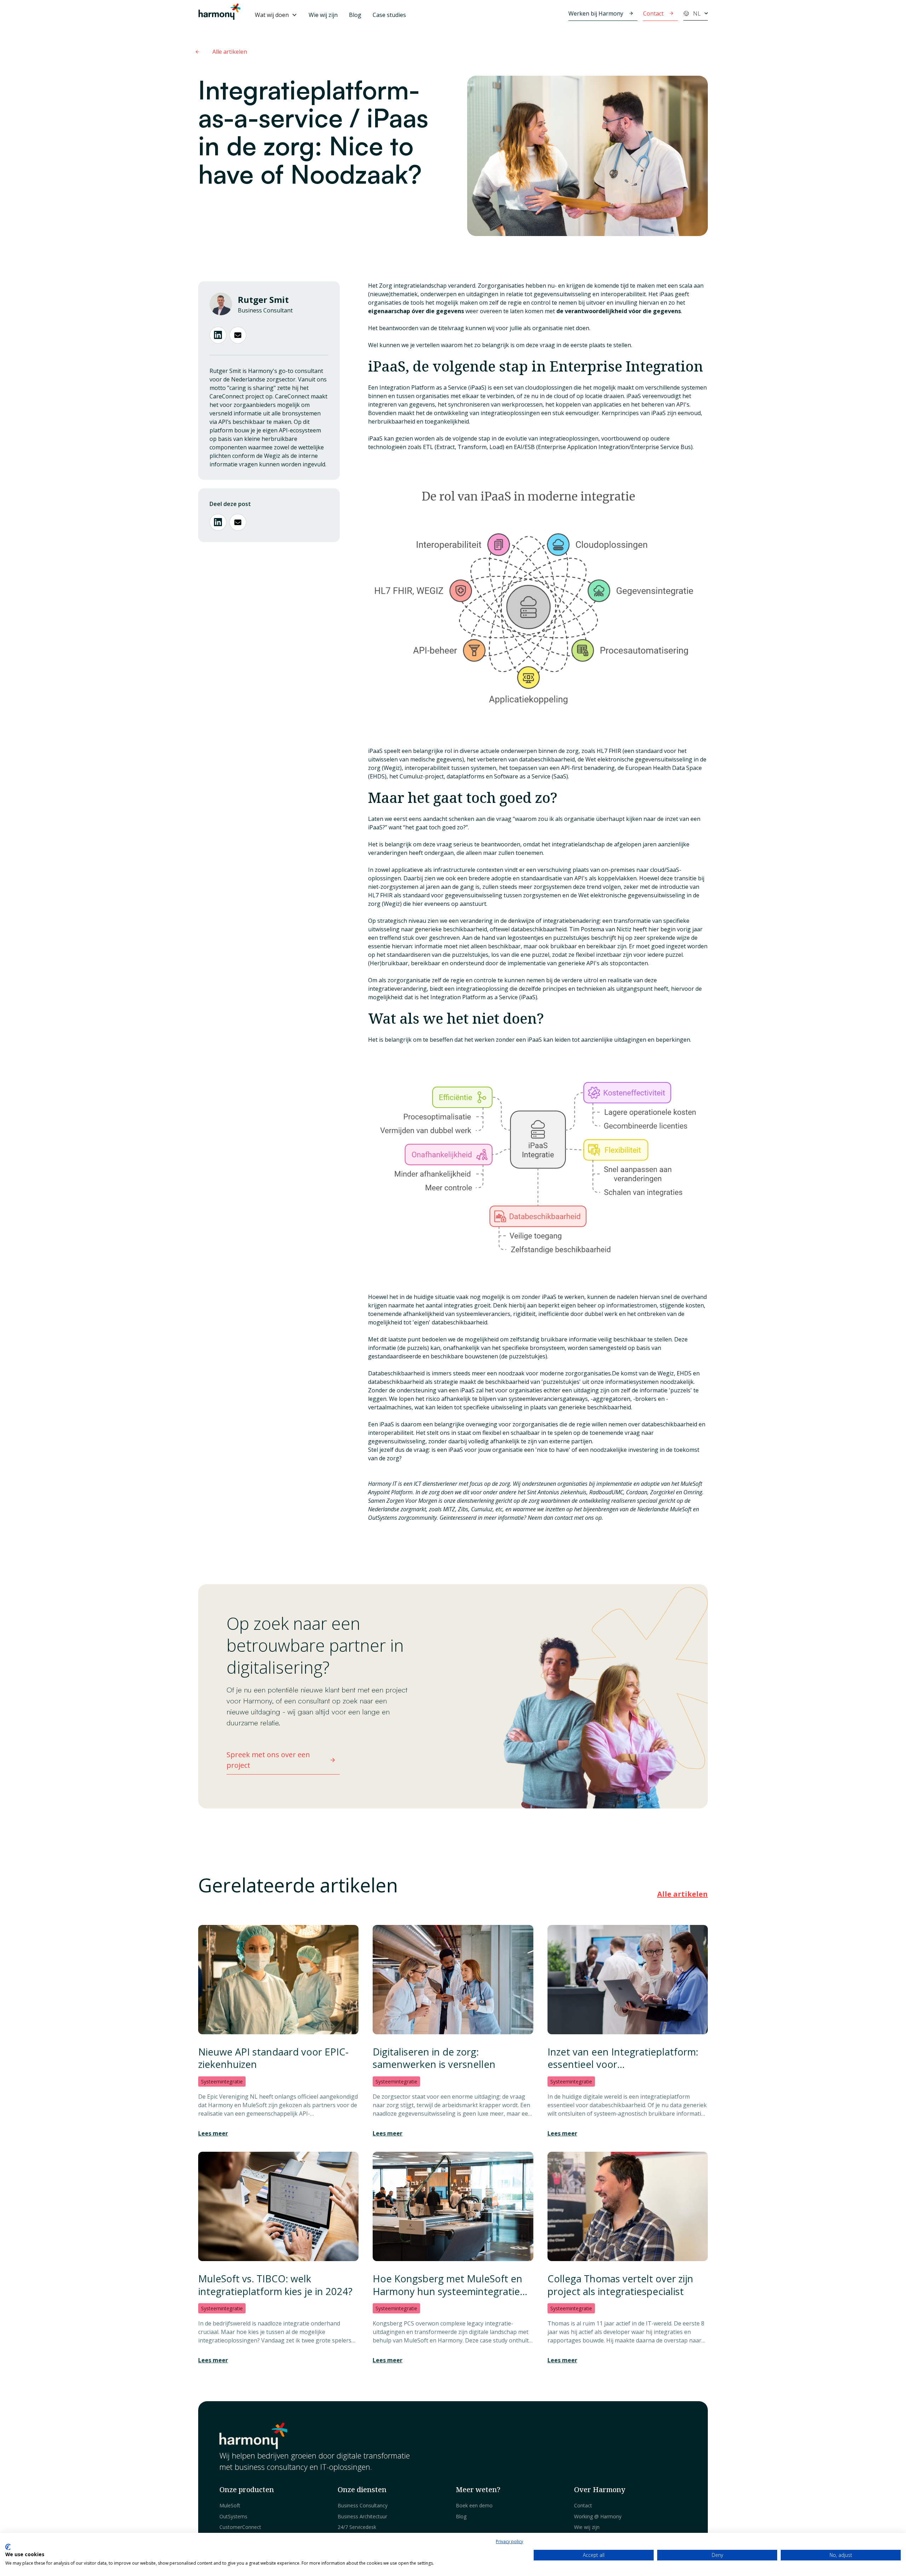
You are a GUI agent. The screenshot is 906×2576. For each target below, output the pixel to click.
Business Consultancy (363, 2505)
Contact (583, 2505)
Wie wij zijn (323, 15)
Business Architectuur (362, 2516)
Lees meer (213, 2133)
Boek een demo (474, 2505)
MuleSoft (230, 2505)
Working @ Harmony (598, 2516)
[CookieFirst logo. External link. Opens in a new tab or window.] (8, 2547)
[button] (276, 15)
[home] (219, 15)
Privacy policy (509, 2541)
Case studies (389, 15)
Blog (355, 15)
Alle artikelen (683, 1894)
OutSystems (233, 2516)
